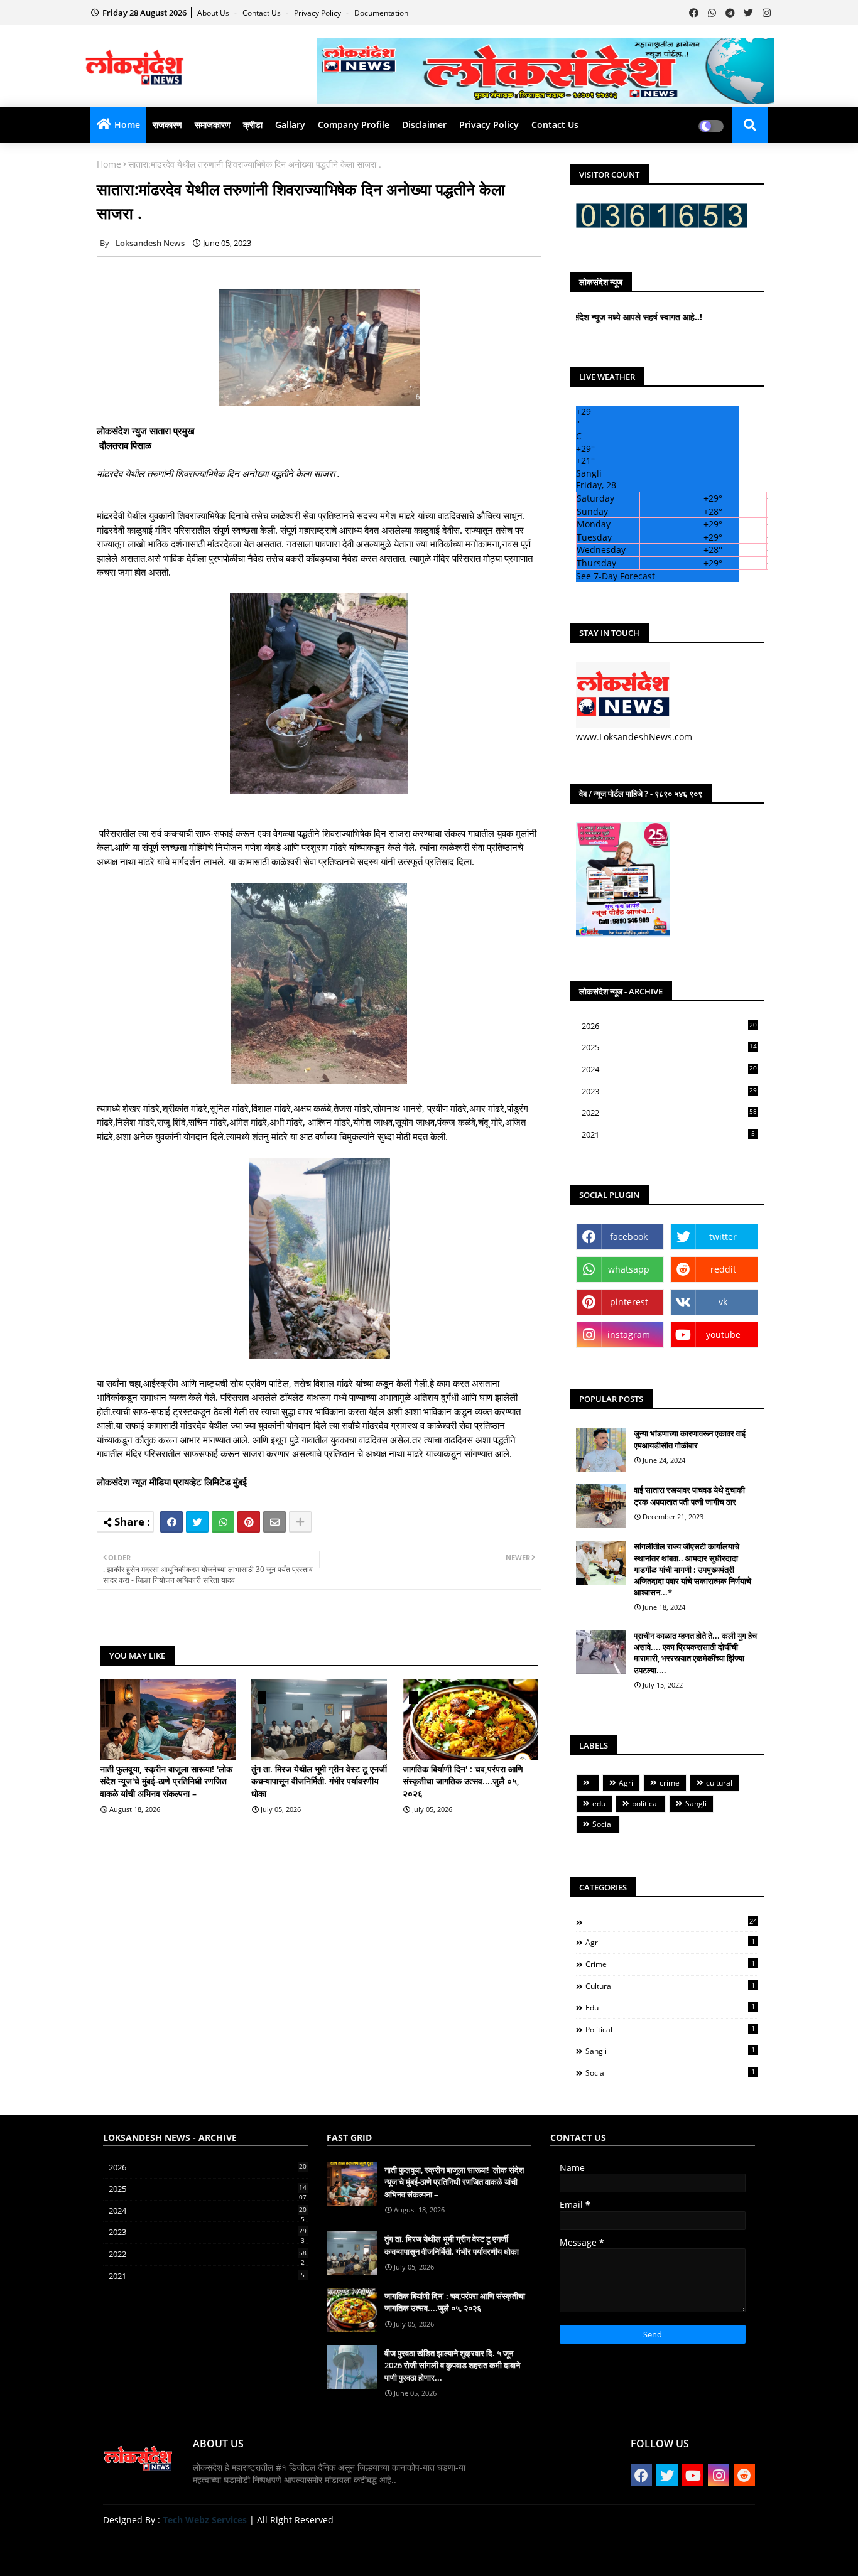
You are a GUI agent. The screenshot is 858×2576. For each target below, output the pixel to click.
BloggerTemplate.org (349, 2547)
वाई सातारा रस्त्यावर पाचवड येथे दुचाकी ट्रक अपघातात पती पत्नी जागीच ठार (689, 1495)
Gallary (290, 125)
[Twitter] (197, 1522)
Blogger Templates (193, 2547)
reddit (723, 1269)
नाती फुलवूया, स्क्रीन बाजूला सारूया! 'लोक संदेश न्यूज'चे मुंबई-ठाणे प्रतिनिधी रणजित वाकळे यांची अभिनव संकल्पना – (166, 1781)
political (645, 1803)
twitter (723, 1237)
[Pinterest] (249, 1522)
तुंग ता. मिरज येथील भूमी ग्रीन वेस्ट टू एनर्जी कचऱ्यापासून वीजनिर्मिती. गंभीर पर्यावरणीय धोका (319, 1781)
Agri (626, 1783)
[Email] (274, 1522)
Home (127, 125)
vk (723, 1302)
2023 (669, 1092)
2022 (669, 1113)
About (626, 2551)
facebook (629, 1237)
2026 (669, 1026)
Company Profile (354, 125)
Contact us (263, 13)
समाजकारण (213, 125)
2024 (669, 1070)
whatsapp (629, 1269)
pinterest (629, 1302)
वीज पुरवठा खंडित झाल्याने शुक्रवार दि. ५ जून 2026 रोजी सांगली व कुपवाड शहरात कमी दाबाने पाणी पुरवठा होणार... (452, 2365)
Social (603, 1824)
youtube (723, 1334)
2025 (669, 1048)
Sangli (696, 1803)
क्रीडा (253, 125)
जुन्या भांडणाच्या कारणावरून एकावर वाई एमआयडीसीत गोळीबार (690, 1439)
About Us (214, 13)
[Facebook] (171, 1522)
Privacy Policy (318, 13)
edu (599, 1803)
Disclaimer (424, 125)
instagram (629, 1334)
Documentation (381, 13)
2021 (668, 1134)
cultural (719, 1783)
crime (670, 1783)
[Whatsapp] (223, 1522)
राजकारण (167, 125)
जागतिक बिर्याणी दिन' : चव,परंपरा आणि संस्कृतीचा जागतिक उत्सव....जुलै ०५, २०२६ (463, 1781)
